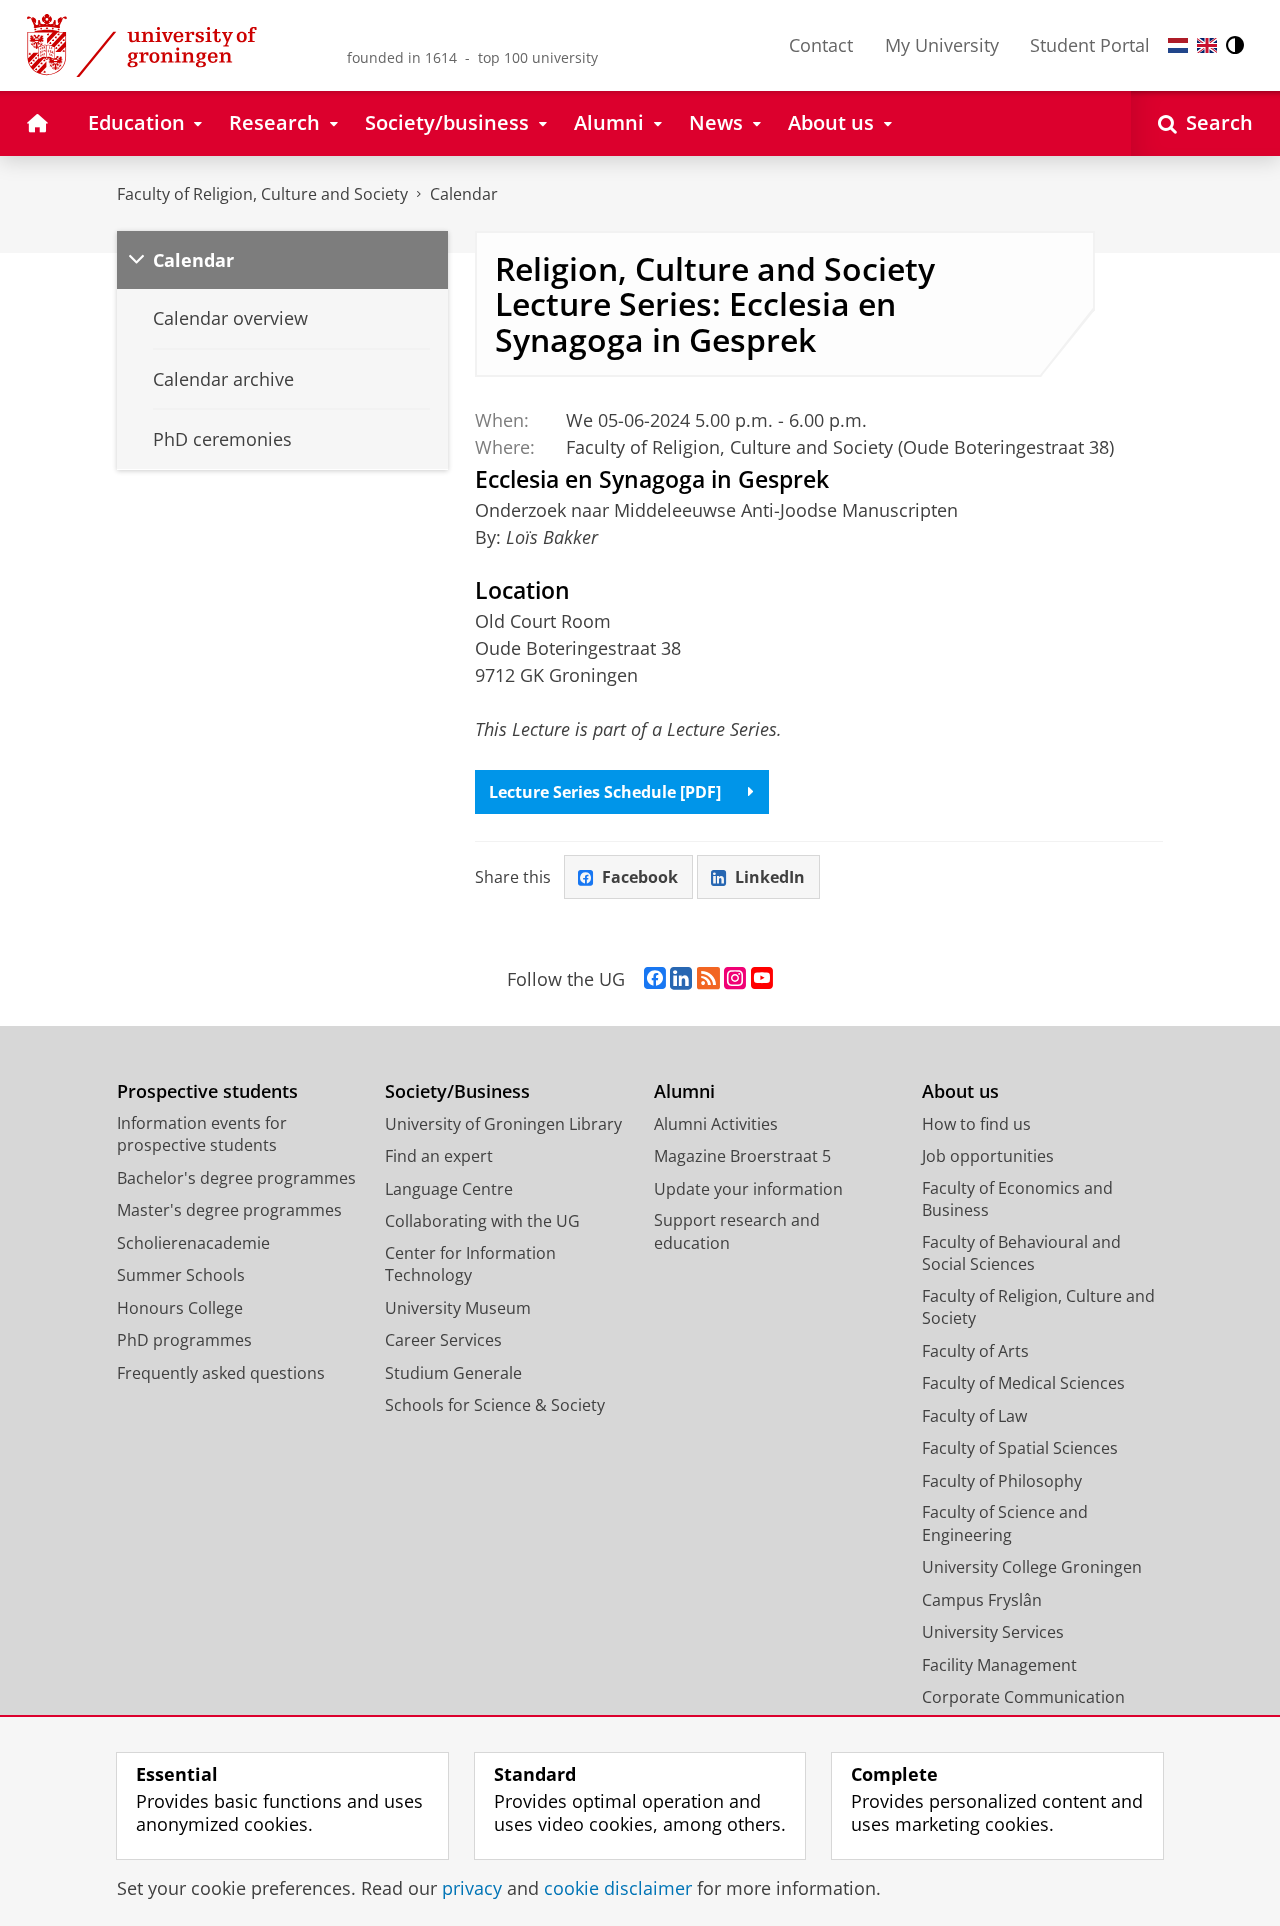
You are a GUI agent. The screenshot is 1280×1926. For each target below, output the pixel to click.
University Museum (458, 1308)
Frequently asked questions (221, 1373)
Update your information (748, 1189)
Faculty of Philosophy (1002, 1481)
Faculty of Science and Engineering (1005, 1523)
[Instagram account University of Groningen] (735, 979)
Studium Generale (453, 1373)
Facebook (640, 877)
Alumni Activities (716, 1124)
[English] (1207, 45)
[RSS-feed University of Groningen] (708, 979)
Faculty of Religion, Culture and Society (262, 194)
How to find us (976, 1124)
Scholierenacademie (193, 1243)
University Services (993, 1632)
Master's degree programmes (229, 1210)
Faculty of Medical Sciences (1023, 1383)
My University (942, 45)
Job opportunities (988, 1156)
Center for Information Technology (470, 1264)
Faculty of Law (974, 1416)
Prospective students (207, 1091)
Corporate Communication (1023, 1697)
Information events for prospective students (202, 1134)
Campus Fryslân (982, 1600)
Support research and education (737, 1231)
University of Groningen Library (503, 1124)
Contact (821, 45)
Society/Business (457, 1091)
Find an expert (439, 1156)
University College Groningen (1032, 1567)
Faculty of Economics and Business (1017, 1199)
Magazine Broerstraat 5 (742, 1156)
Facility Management (999, 1665)
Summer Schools (181, 1275)
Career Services (443, 1340)
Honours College (180, 1308)
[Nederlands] (1178, 45)
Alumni (684, 1091)
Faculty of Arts (975, 1351)
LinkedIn (770, 877)
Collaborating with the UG (482, 1221)
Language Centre (449, 1189)
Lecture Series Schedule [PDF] (605, 792)
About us (960, 1091)
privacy (472, 1888)
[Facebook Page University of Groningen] (655, 979)
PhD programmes (184, 1340)
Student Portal (1090, 45)
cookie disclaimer (618, 1888)
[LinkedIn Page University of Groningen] (681, 979)
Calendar (464, 194)
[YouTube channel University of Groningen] (762, 979)
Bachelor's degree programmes (236, 1178)
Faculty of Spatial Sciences (1020, 1448)
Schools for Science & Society (495, 1405)
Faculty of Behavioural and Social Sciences (1021, 1253)
